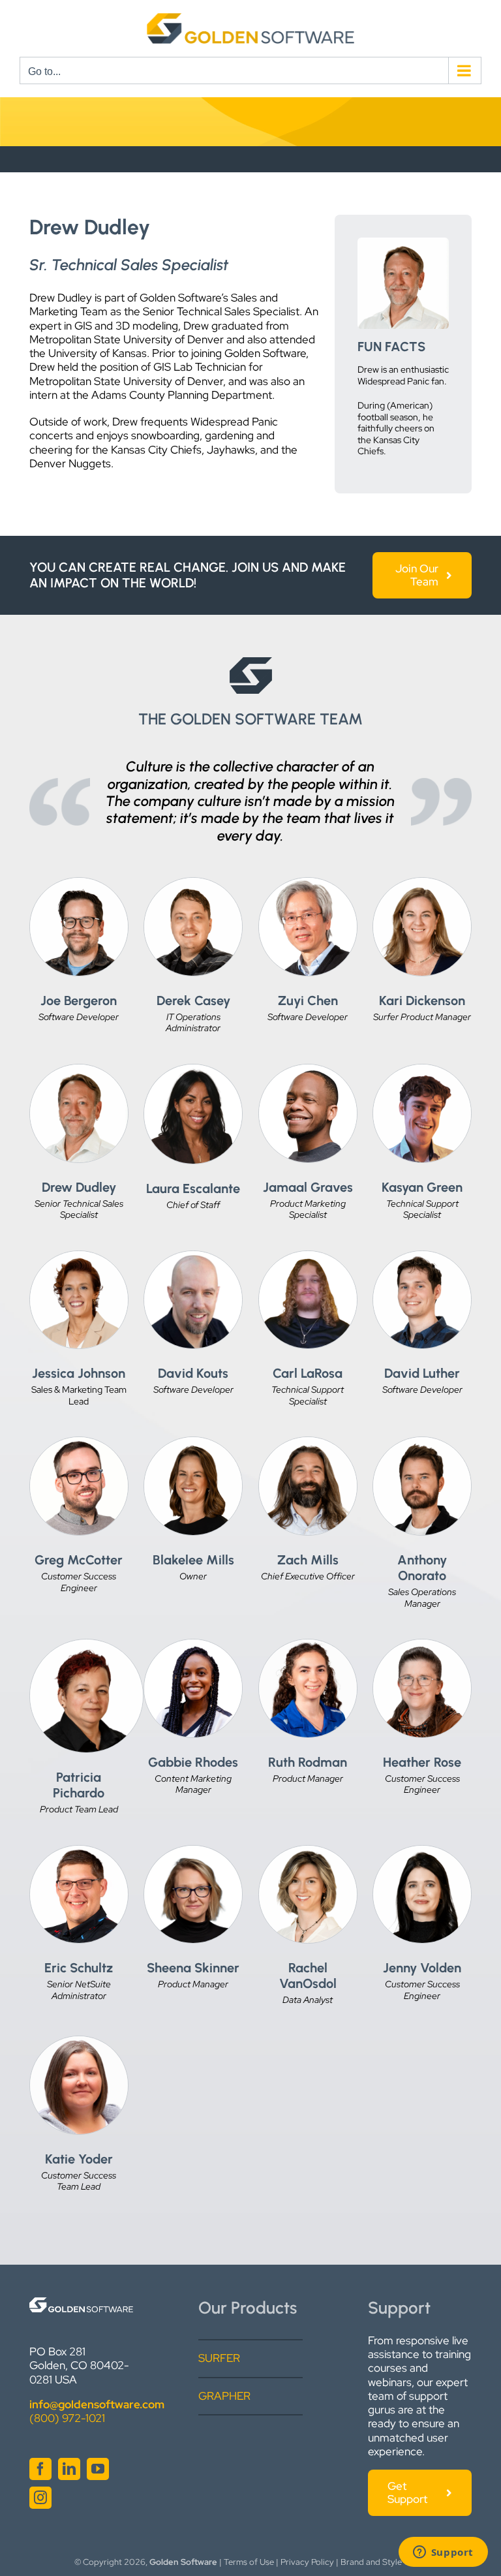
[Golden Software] (81, 2303)
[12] (422, 1851)
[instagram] (40, 2498)
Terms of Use (249, 2562)
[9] (422, 1256)
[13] (422, 1442)
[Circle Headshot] (79, 1070)
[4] (79, 1256)
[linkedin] (69, 2469)
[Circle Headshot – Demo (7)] (193, 1256)
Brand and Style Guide (384, 2562)
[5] (422, 883)
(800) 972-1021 (67, 2418)
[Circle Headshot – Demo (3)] (193, 1645)
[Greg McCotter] (79, 1442)
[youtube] (98, 2469)
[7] (308, 1442)
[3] (193, 1442)
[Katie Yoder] (79, 2041)
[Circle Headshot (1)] (308, 1070)
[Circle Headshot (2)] (308, 1256)
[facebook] (40, 2469)
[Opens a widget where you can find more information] (443, 2553)
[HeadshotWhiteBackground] (193, 1851)
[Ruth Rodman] (308, 1645)
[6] (193, 883)
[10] (308, 1851)
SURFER (219, 2358)
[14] (79, 883)
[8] (86, 1645)
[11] (422, 1645)
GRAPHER (224, 2396)
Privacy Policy (307, 2562)
